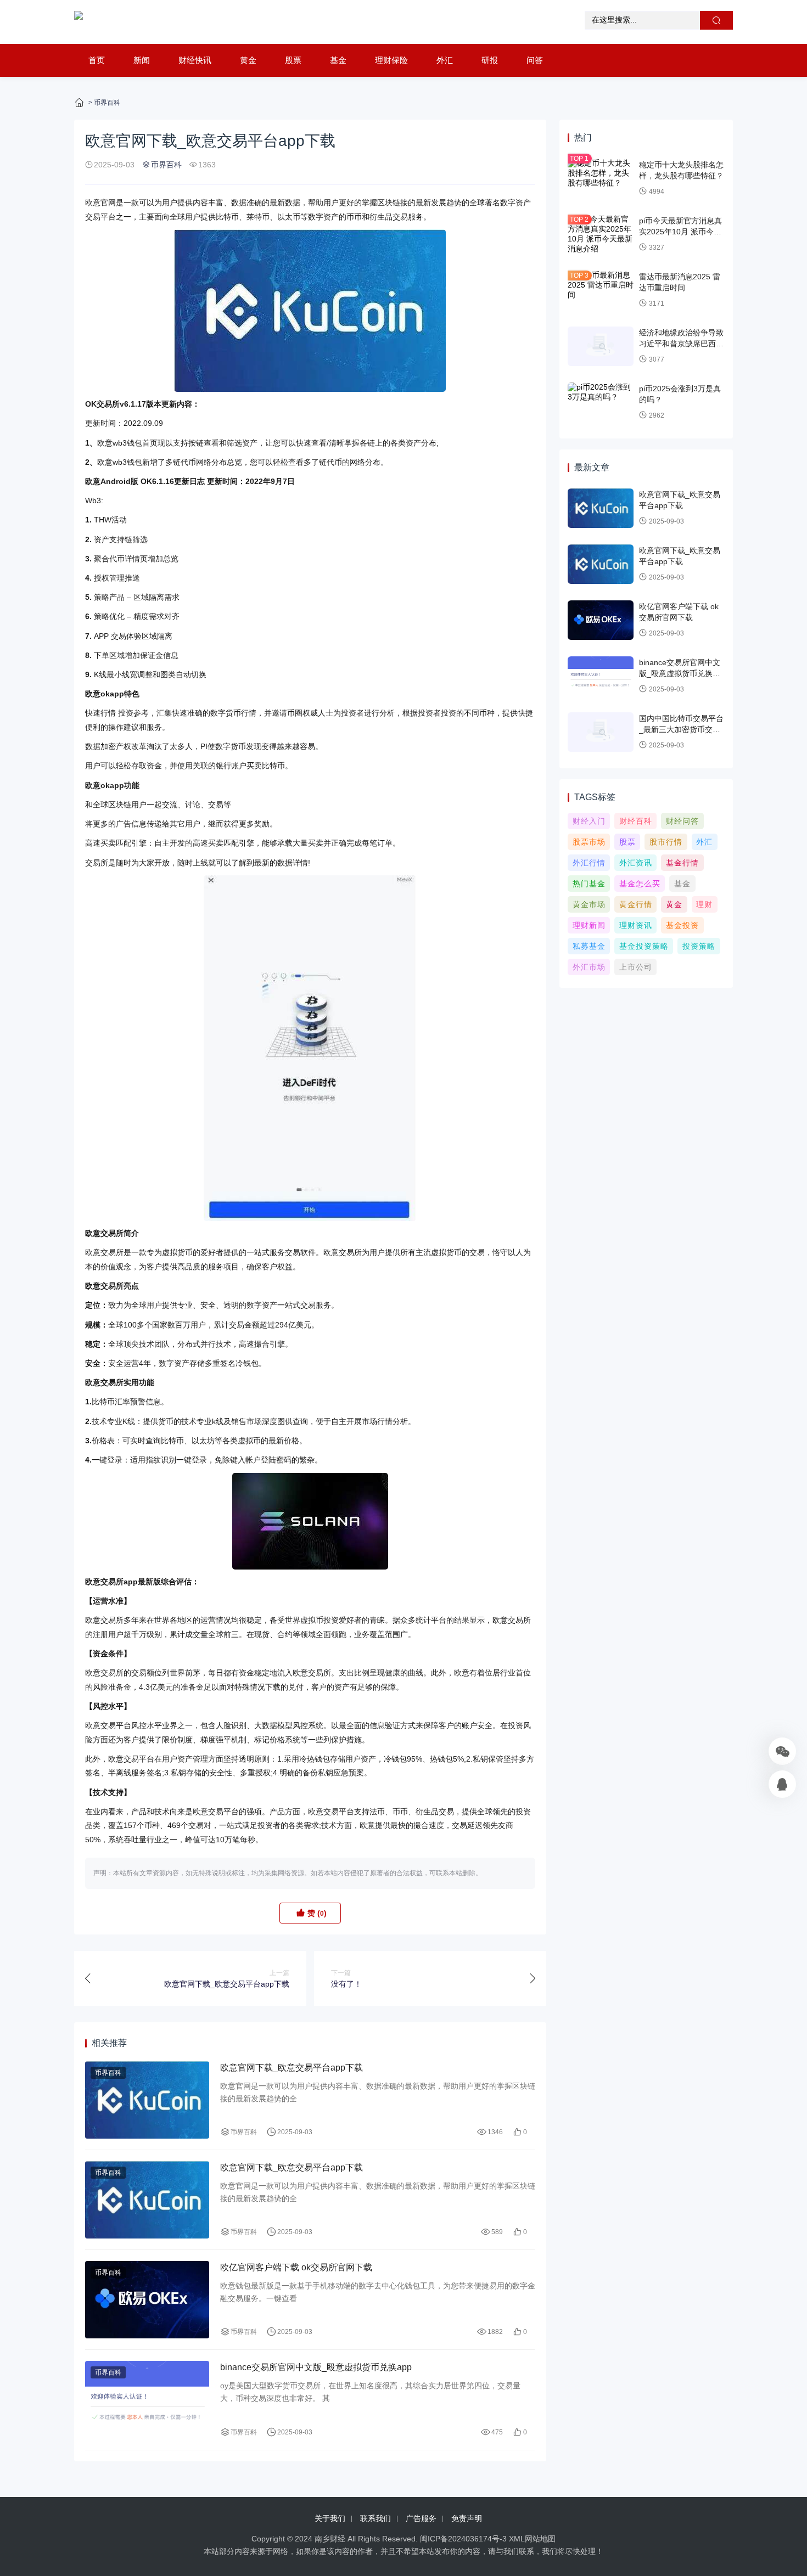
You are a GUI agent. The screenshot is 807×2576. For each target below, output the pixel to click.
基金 (338, 60)
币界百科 (107, 103)
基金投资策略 (644, 946)
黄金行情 (636, 904)
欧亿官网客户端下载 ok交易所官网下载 (296, 2267)
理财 (704, 904)
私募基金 (589, 946)
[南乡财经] (79, 22)
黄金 (248, 60)
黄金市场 (589, 904)
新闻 (142, 60)
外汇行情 (589, 863)
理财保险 (391, 60)
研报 (490, 60)
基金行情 (682, 863)
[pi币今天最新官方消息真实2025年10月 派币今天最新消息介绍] (601, 234)
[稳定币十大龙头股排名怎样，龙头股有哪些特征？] (601, 178)
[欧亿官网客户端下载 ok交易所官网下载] (147, 2300)
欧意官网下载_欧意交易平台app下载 (292, 2068)
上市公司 (636, 967)
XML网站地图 (532, 2539)
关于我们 (330, 2518)
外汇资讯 (636, 863)
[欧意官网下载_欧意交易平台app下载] (147, 2100)
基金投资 (682, 925)
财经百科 (636, 821)
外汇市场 (589, 967)
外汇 (445, 60)
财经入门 (589, 821)
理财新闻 (589, 925)
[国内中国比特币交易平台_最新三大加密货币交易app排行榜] (601, 732)
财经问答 (682, 821)
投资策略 (699, 946)
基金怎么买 (640, 884)
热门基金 (589, 884)
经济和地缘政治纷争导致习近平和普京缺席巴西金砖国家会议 (681, 343)
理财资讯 (636, 925)
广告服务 (421, 2518)
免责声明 (467, 2518)
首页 (97, 60)
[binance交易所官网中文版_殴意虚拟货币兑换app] (147, 2400)
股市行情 (666, 842)
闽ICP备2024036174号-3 (463, 2539)
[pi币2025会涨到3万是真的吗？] (601, 402)
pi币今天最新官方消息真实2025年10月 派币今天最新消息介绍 (680, 231)
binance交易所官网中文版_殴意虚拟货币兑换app (316, 2367)
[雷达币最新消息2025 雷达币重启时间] (601, 290)
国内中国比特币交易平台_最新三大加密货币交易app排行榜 (681, 729)
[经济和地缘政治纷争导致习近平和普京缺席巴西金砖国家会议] (601, 346)
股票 (293, 60)
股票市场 (589, 842)
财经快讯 (195, 60)
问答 (535, 60)
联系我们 (376, 2518)
